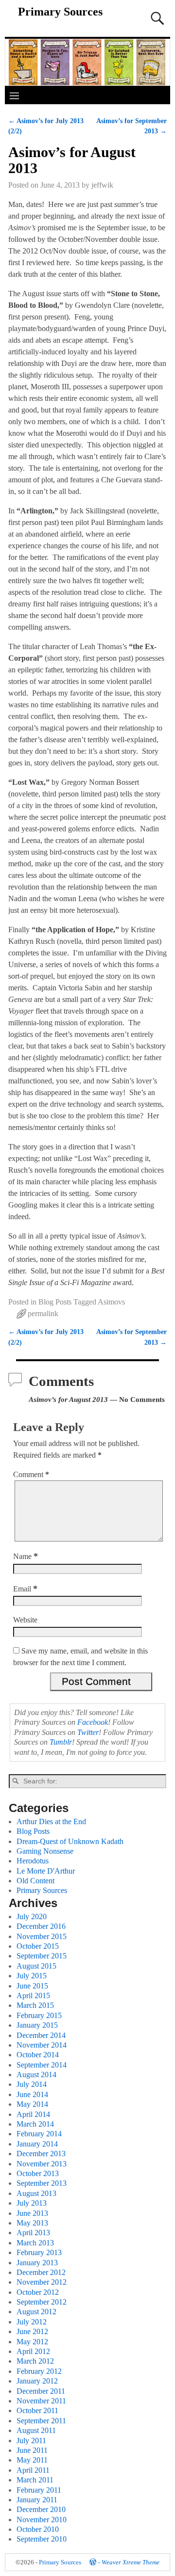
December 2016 (41, 1926)
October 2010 (38, 2529)
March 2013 (35, 2243)
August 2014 (36, 2075)
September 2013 (42, 2183)
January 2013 (37, 2263)
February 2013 (39, 2252)
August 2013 (36, 2193)
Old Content (35, 1881)
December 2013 (41, 2154)
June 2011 (32, 2450)
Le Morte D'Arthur (46, 1871)
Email (25, 1589)
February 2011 (39, 2490)
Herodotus (33, 1861)
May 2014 (32, 2104)
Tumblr (61, 1742)
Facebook (93, 1722)
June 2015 (32, 1986)
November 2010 (42, 2520)
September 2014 (42, 2065)
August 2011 (36, 2430)
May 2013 (32, 2223)
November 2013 (42, 2164)
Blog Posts (55, 1302)
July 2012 (32, 2322)
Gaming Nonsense (45, 1851)
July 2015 (32, 1976)
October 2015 (38, 1946)
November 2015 (42, 1936)
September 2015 (42, 1956)
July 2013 (32, 2203)
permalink (43, 1313)
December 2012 (41, 2272)
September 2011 (41, 2421)
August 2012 (36, 2312)
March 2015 (35, 2005)
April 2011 (33, 2470)
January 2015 (37, 2025)
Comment (31, 1474)
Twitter (88, 1732)
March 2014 (35, 2124)
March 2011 (35, 2480)
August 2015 (36, 1966)
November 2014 (42, 2045)
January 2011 (37, 2500)
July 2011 (31, 2441)
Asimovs (111, 1302)
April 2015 (33, 1996)
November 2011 (41, 2401)
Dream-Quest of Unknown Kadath (70, 1841)
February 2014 (39, 2134)
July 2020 (32, 1916)
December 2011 (41, 2391)
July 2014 (32, 2084)
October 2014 (38, 2055)
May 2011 (32, 2460)
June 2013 (32, 2213)
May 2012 (32, 2342)
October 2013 (38, 2173)
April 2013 (33, 2233)
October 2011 (37, 2410)
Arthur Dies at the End (51, 1821)
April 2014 (33, 2114)
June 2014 (32, 2094)
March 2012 (35, 2361)
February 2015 (39, 2015)
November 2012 (42, 2282)
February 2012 (39, 2371)
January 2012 (37, 2381)
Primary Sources (60, 12)
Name (26, 1556)
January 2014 (37, 2144)
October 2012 (38, 2292)
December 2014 (41, 2035)
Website (25, 1620)
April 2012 (33, 2351)
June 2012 (32, 2331)
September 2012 (42, 2302)
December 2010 (41, 2509)
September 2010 (42, 2539)
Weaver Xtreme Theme (131, 2562)
